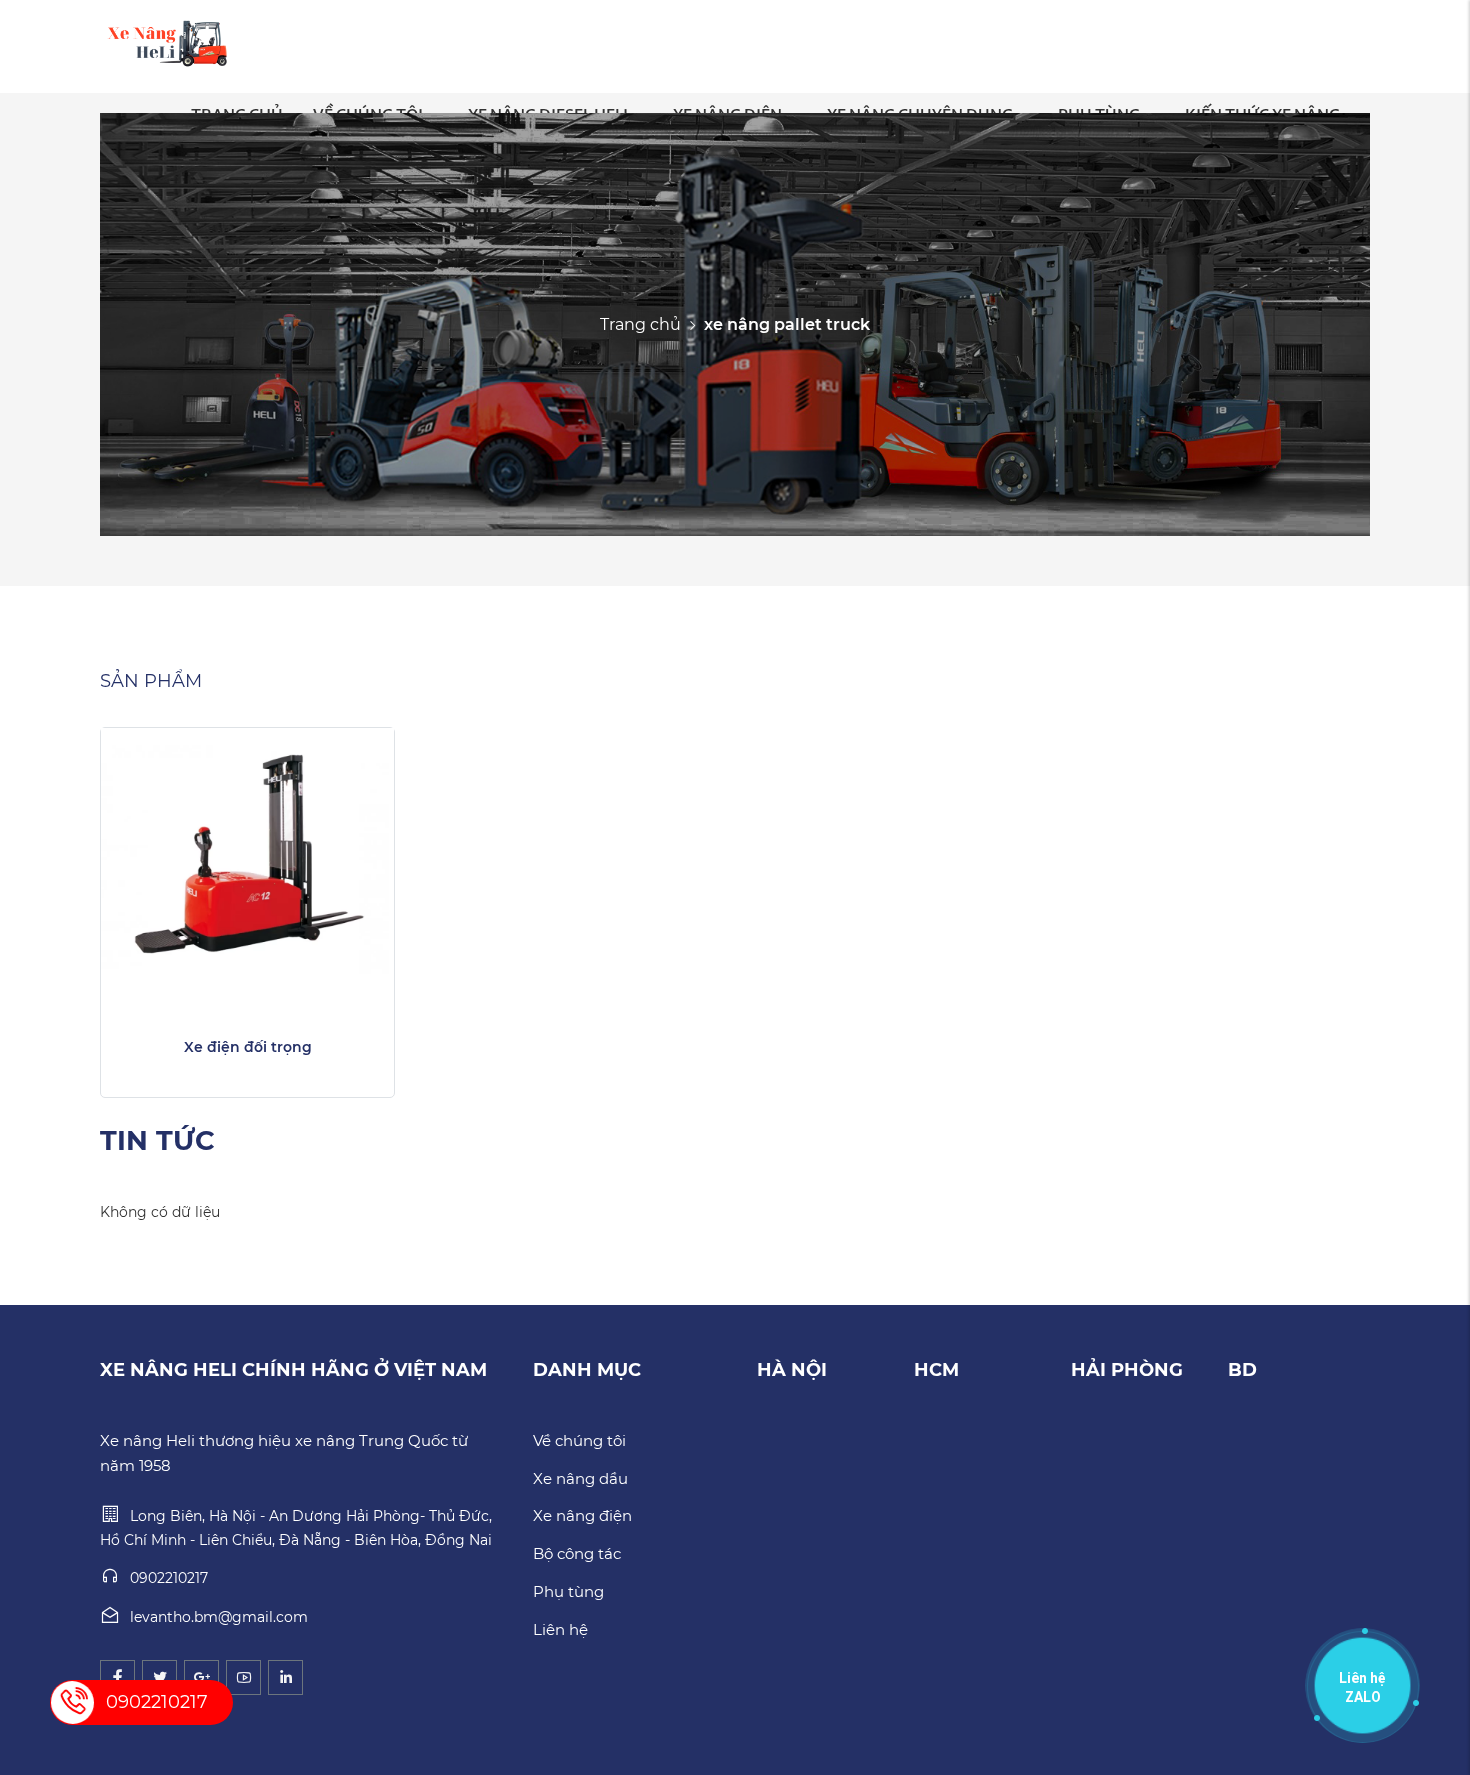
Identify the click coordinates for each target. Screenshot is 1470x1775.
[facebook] (117, 1677)
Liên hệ (560, 1629)
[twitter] (159, 1677)
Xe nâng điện (582, 1515)
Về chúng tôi (579, 1440)
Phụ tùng (568, 1591)
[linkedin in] (285, 1677)
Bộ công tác (577, 1553)
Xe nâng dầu (580, 1478)
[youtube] (243, 1677)
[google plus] (201, 1677)
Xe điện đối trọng (248, 1047)
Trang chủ (640, 323)
